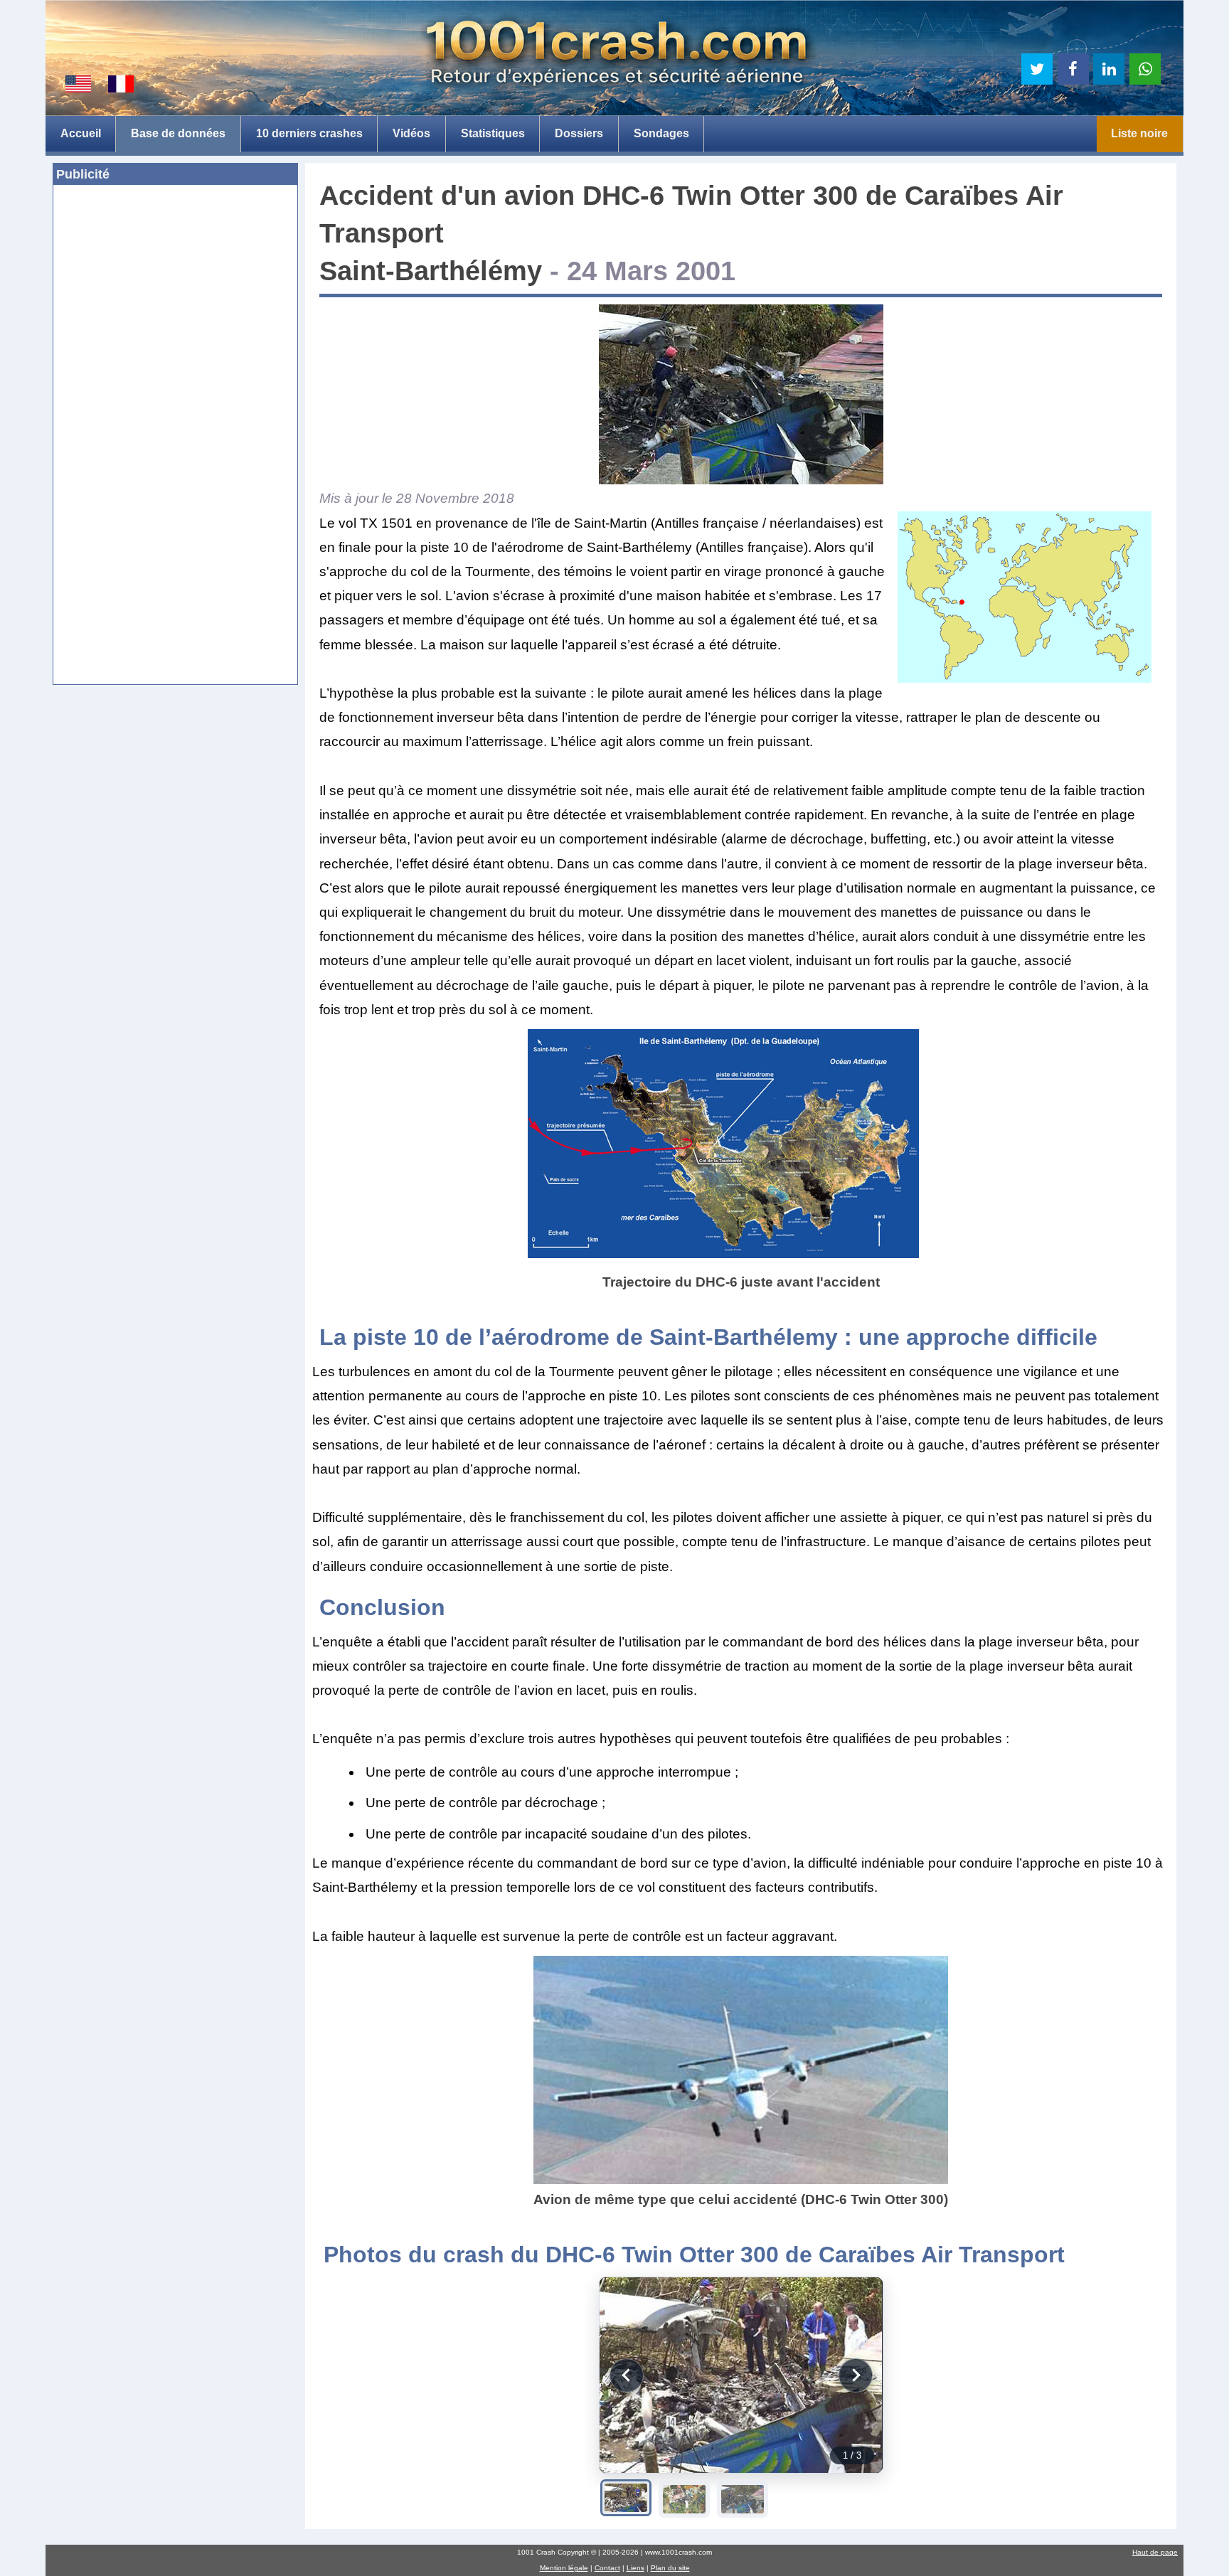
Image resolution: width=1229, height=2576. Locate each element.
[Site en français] (121, 84)
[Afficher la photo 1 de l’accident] (626, 2498)
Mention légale (564, 2568)
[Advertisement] (175, 300)
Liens (635, 2568)
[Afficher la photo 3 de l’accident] (743, 2499)
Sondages (661, 133)
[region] (741, 2375)
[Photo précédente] (627, 2375)
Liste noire (1139, 133)
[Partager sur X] (1037, 69)
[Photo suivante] (856, 2375)
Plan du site (670, 2568)
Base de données (178, 133)
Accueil (81, 133)
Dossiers (579, 133)
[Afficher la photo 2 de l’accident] (684, 2499)
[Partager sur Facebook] (1073, 69)
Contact (607, 2568)
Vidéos (411, 133)
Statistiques (493, 133)
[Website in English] (78, 84)
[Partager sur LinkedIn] (1109, 69)
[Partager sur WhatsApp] (1145, 69)
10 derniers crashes (309, 133)
